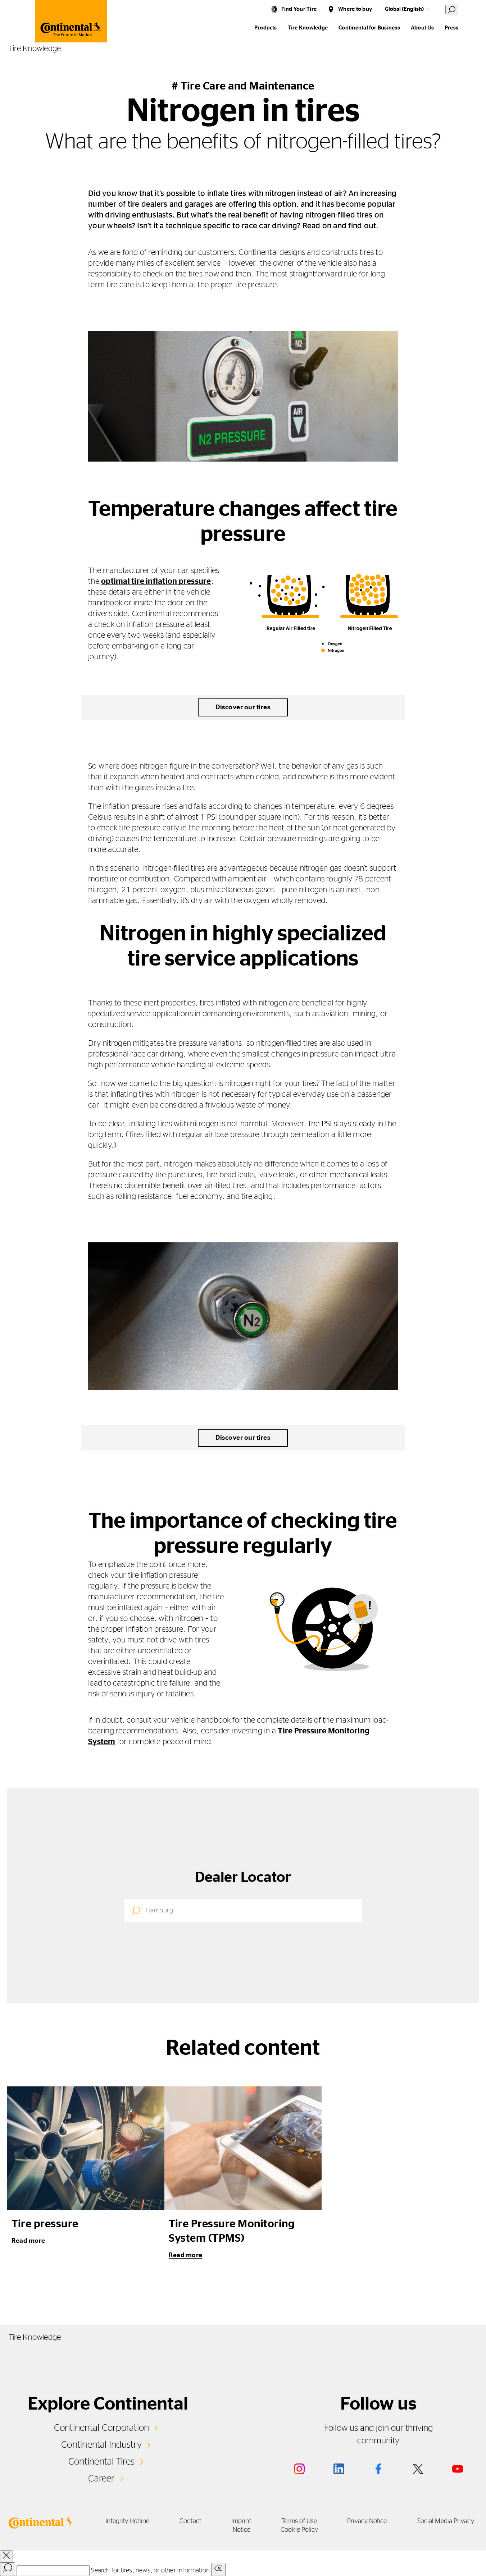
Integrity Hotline (127, 2521)
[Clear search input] (218, 2569)
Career (101, 2479)
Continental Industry (101, 2445)
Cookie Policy (299, 2530)
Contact (190, 2521)
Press (451, 28)
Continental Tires (101, 2462)
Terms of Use (299, 2521)
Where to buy (355, 9)
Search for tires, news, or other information (150, 2571)
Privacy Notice (367, 2521)
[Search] (8, 2569)
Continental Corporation (102, 2428)
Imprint (241, 2521)
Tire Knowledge (308, 28)
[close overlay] (6, 2556)
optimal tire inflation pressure (156, 581)
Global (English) (404, 9)
